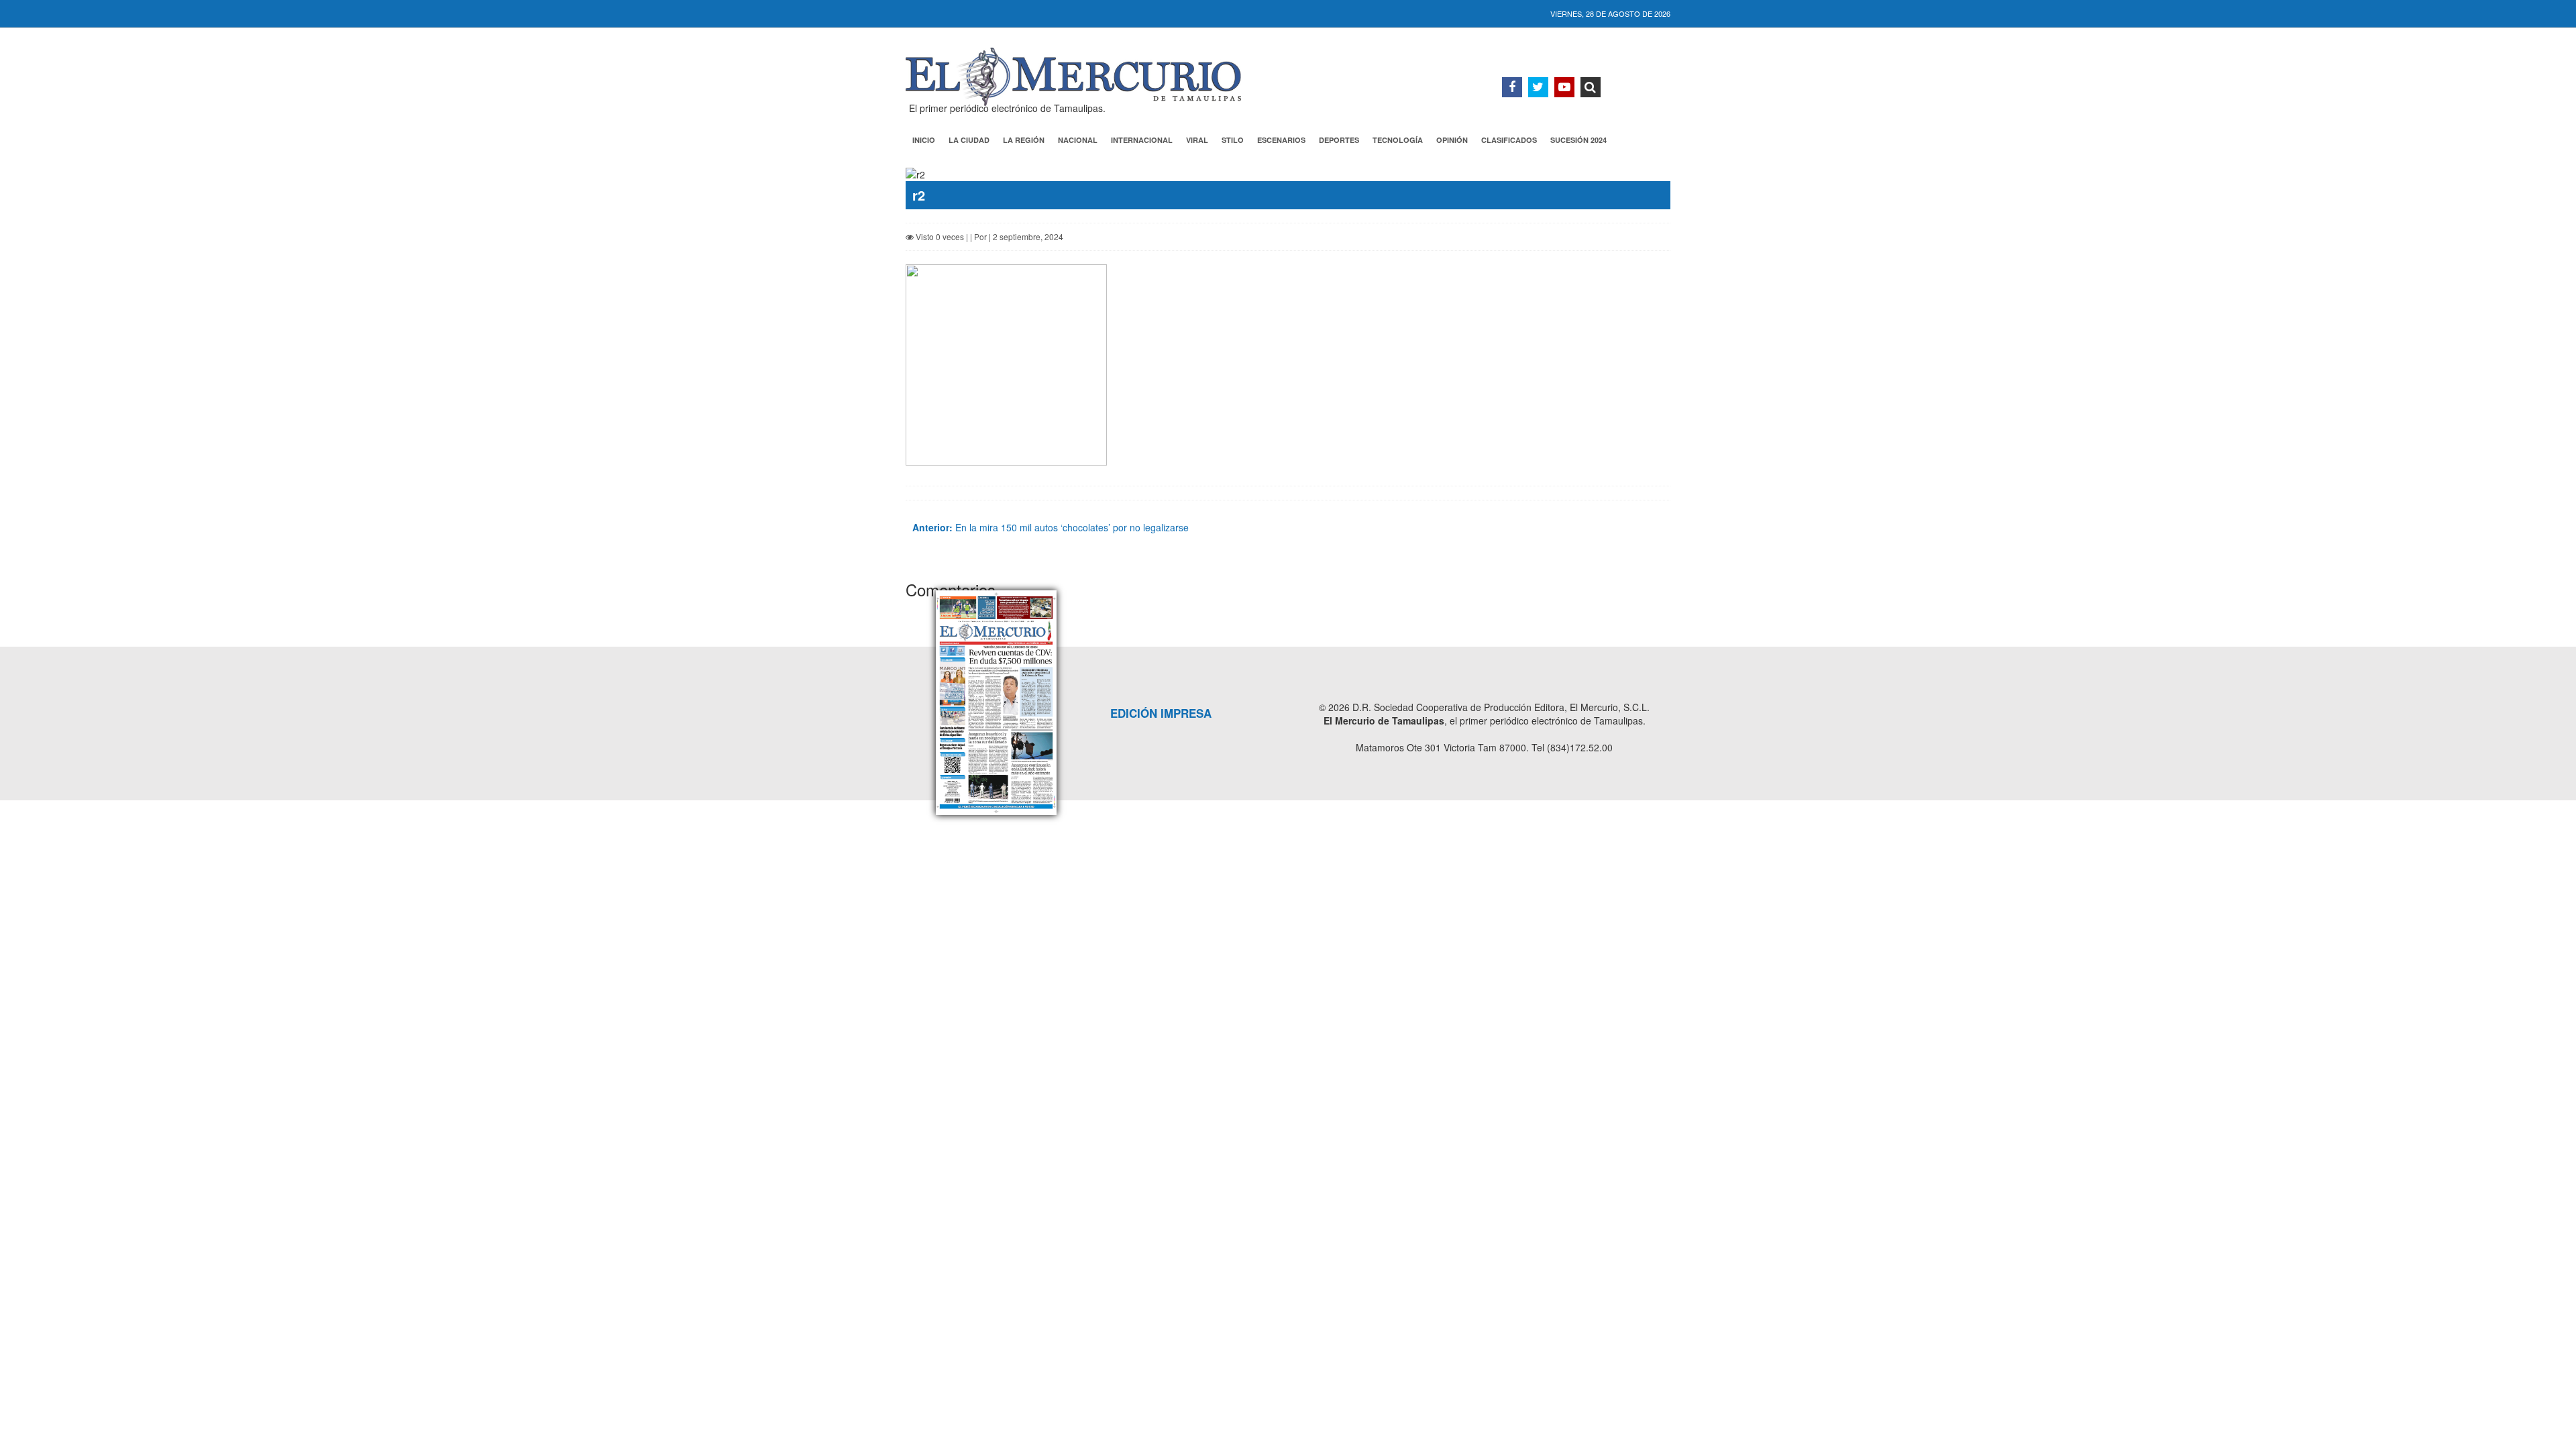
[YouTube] (1564, 87)
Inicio (924, 140)
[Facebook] (1512, 87)
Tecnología (1398, 140)
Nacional (1078, 140)
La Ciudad (969, 140)
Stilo (1233, 140)
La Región (1024, 140)
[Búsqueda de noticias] (1591, 87)
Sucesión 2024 (1578, 140)
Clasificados (1509, 140)
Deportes (1339, 140)
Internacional (1142, 140)
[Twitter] (1538, 87)
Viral (1197, 140)
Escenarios (1281, 140)
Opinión (1452, 140)
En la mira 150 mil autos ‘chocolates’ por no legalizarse (1051, 527)
